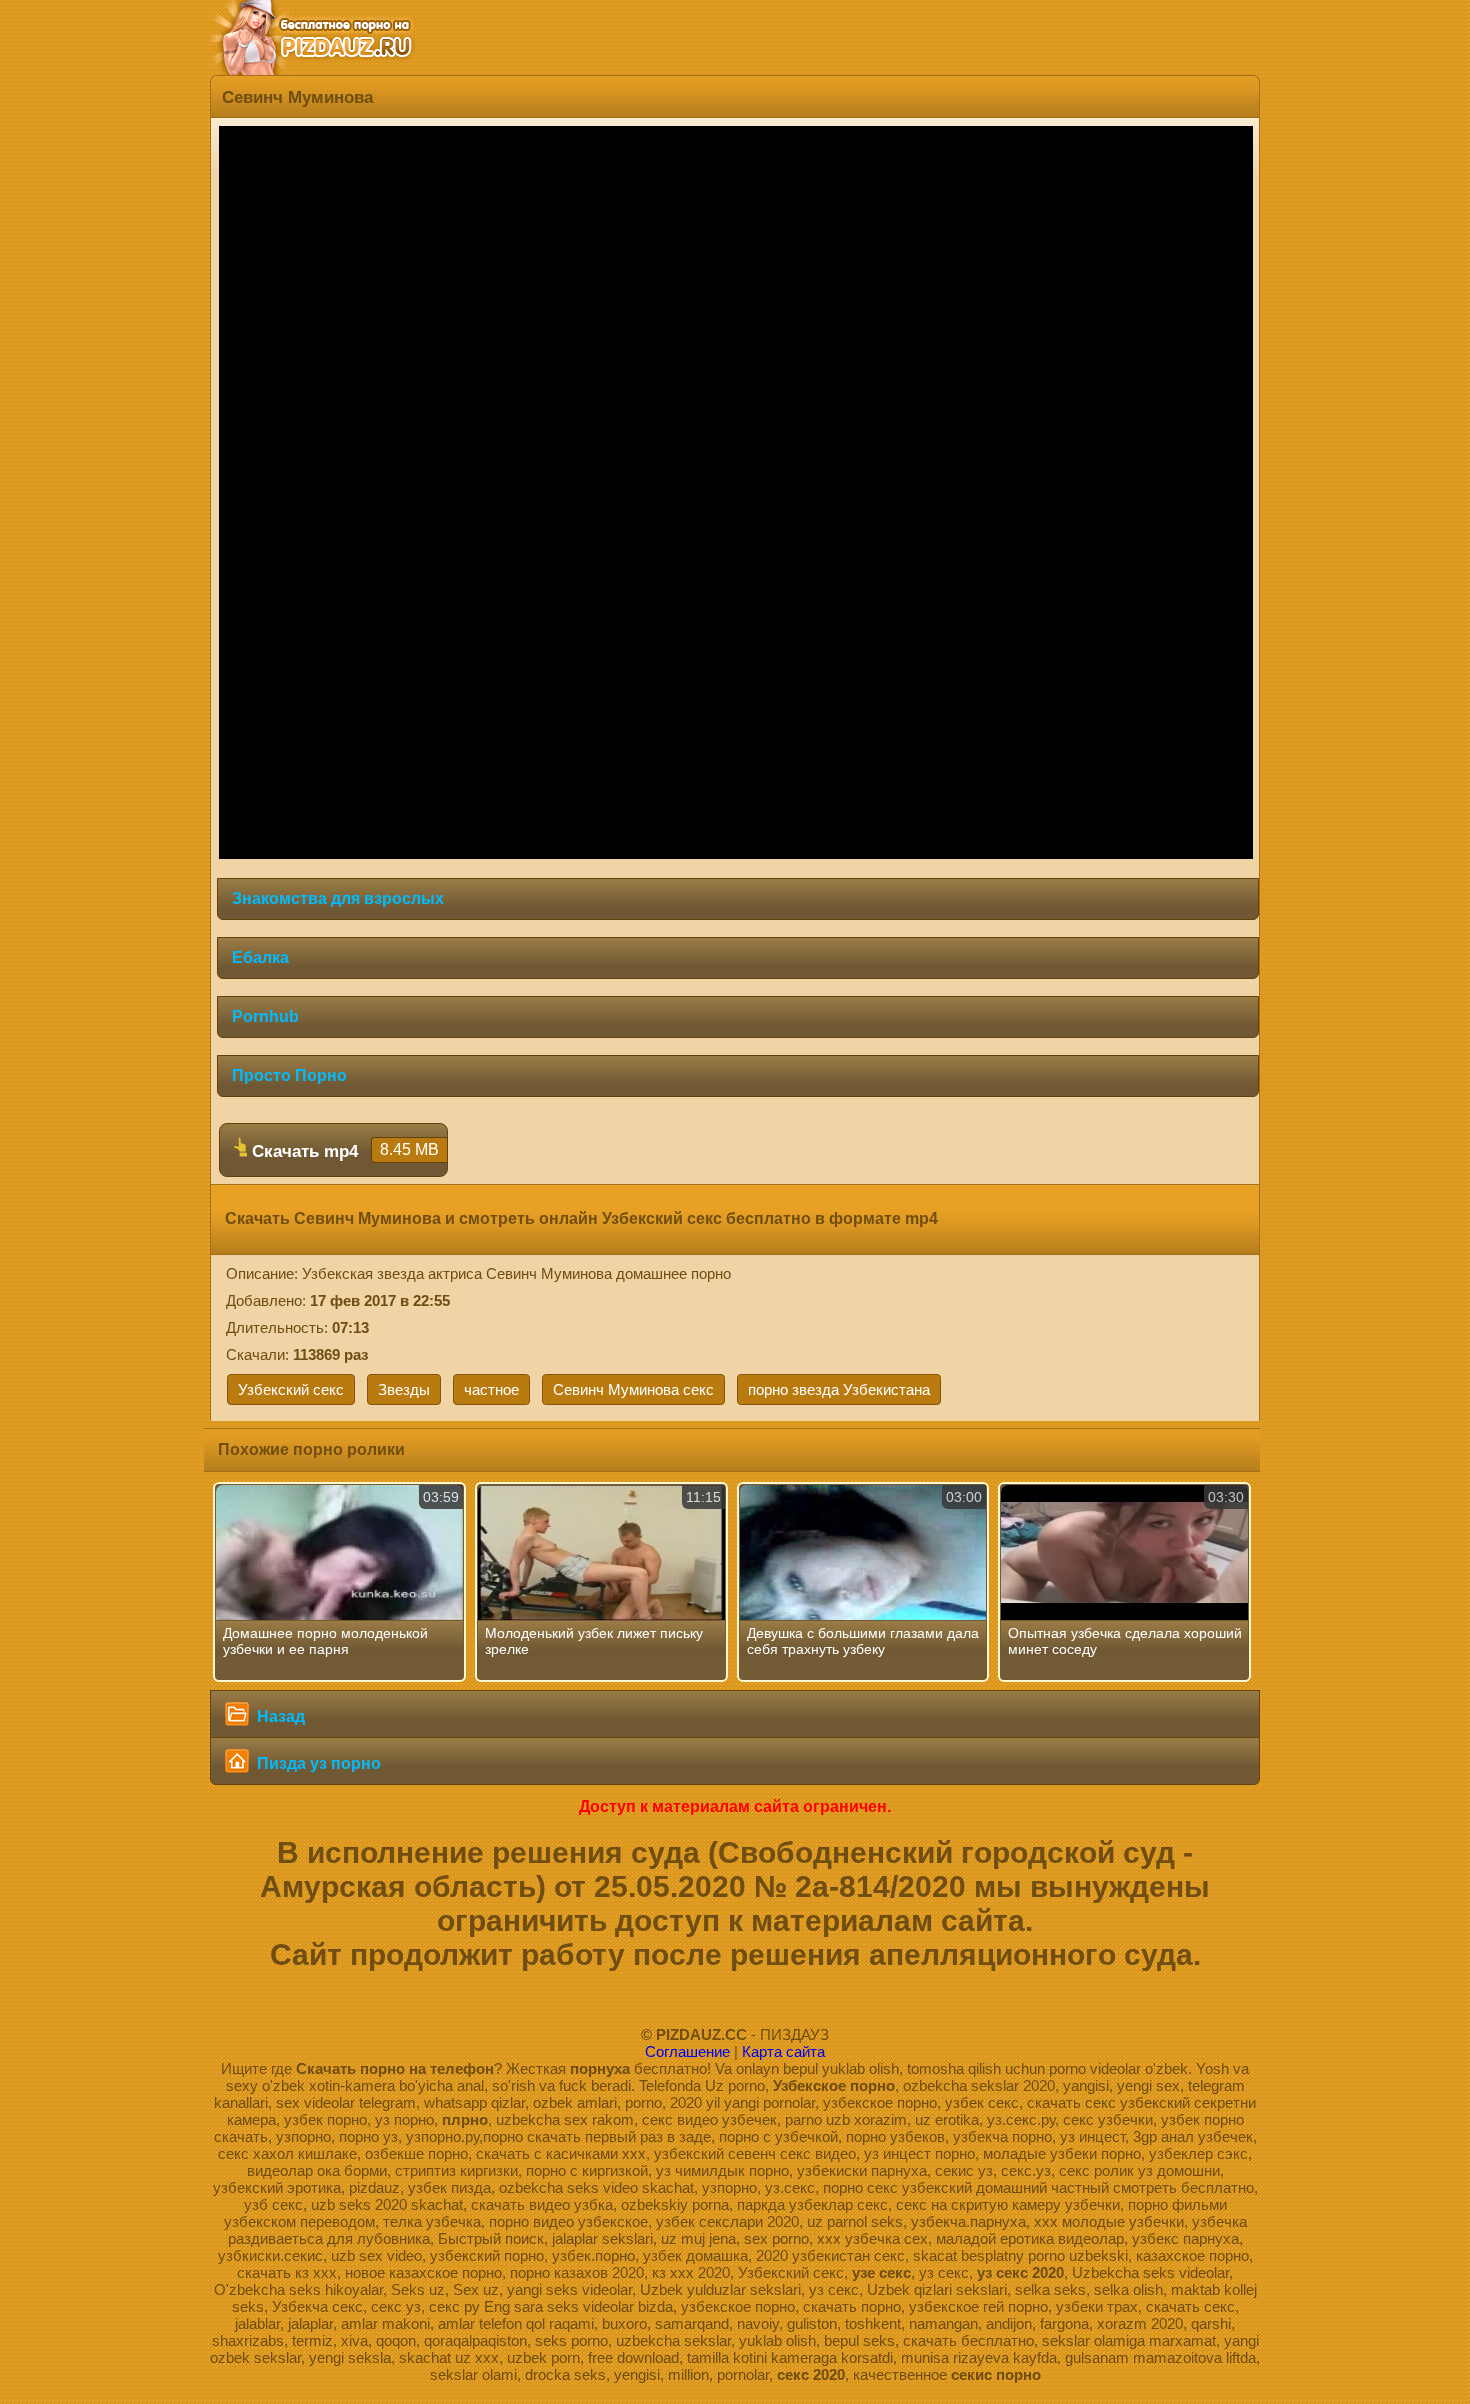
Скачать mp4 (343, 1151)
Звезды (404, 1389)
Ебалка (260, 957)
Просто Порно (289, 1075)
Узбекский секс (291, 1389)
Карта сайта (783, 2051)
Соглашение (687, 2051)
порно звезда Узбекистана (839, 1389)
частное (491, 1389)
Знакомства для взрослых (338, 898)
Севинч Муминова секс (633, 1389)
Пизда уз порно (317, 1763)
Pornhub (265, 1016)
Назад (279, 1716)
